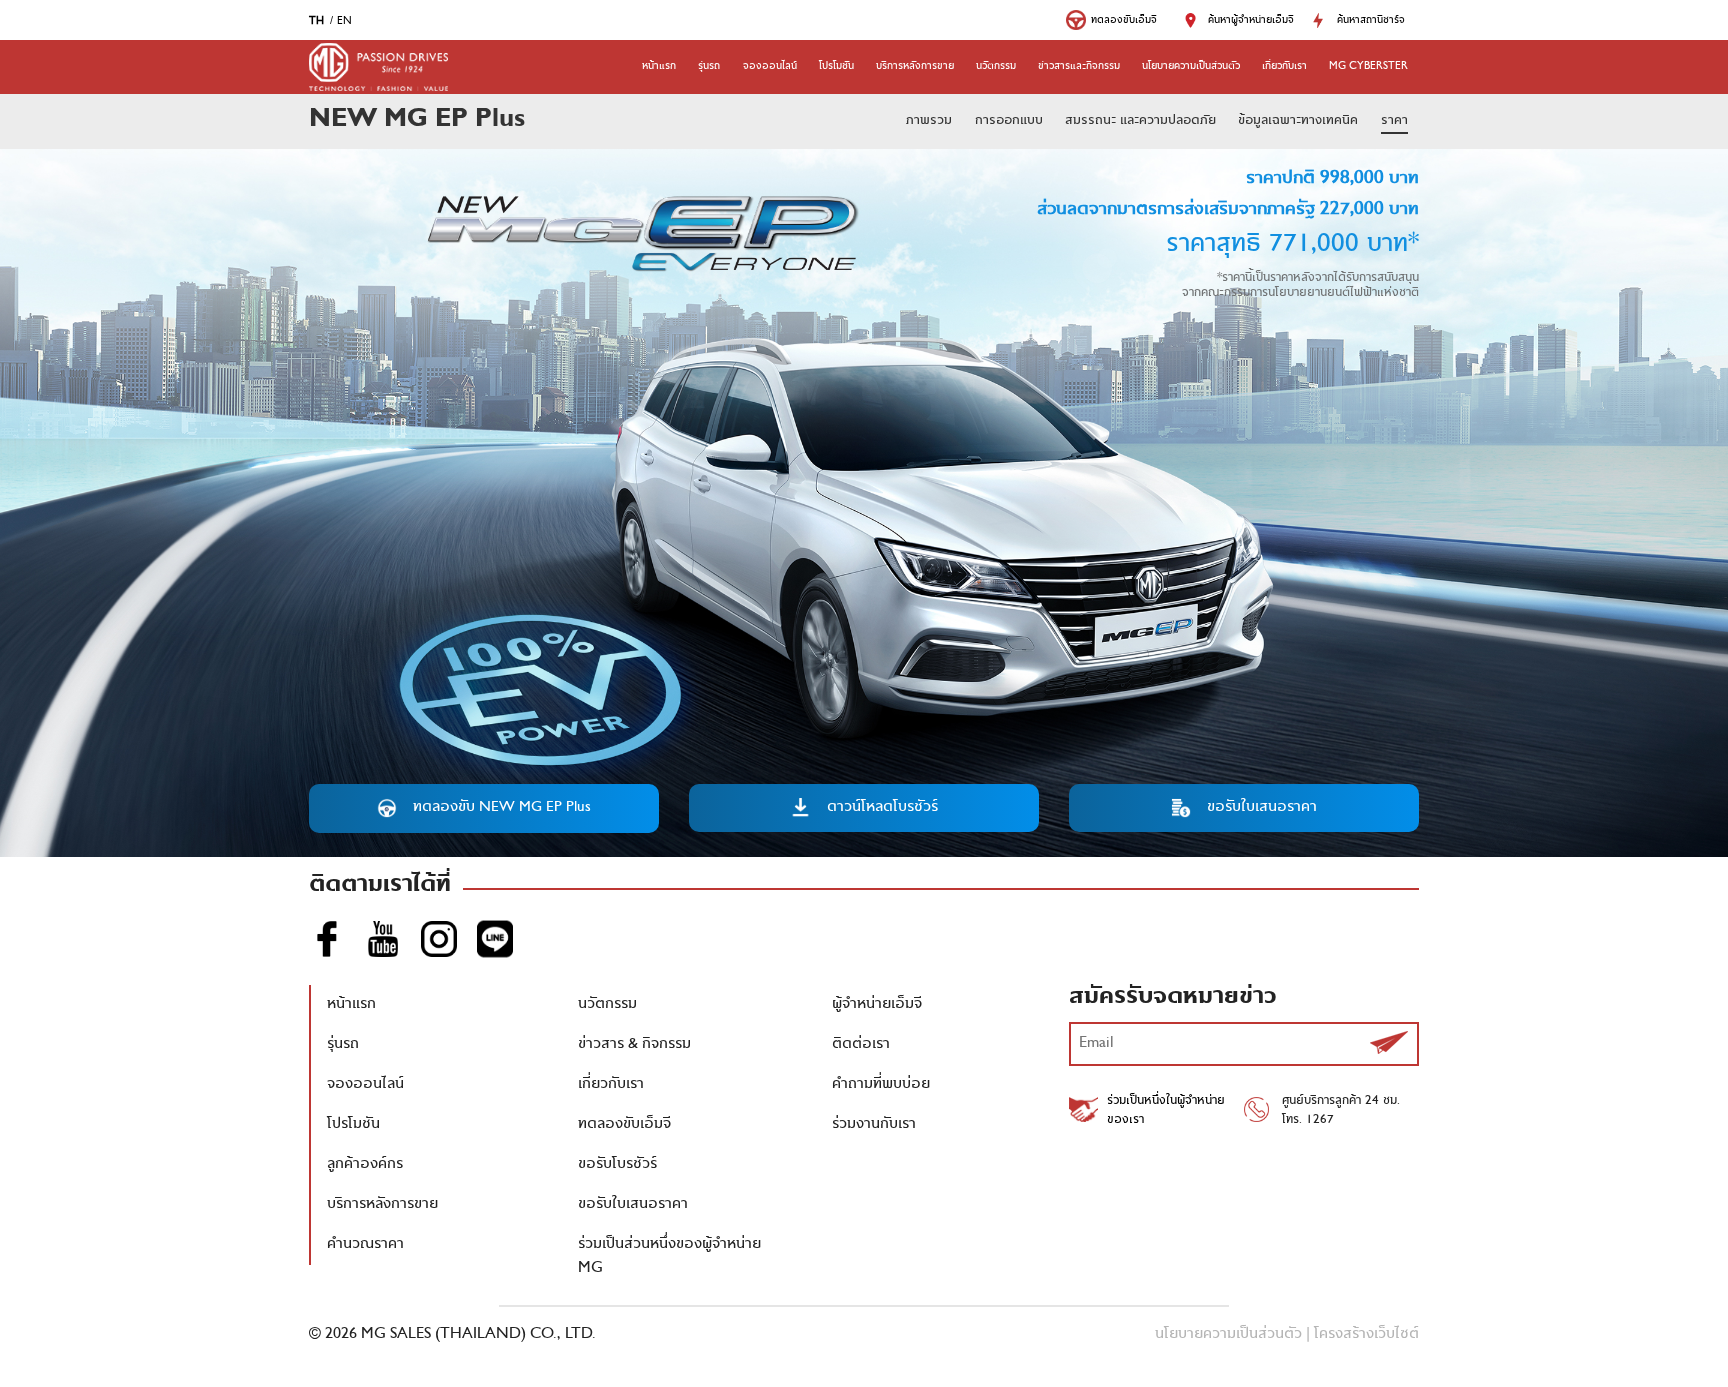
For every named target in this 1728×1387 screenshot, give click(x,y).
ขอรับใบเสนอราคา (633, 1205)
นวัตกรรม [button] (996, 67)
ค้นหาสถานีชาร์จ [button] (1371, 21)
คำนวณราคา (365, 1245)
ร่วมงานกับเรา (874, 1125)
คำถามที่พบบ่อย (881, 1085)
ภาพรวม (929, 121)
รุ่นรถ (343, 1045)
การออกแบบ (1009, 121)
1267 (1320, 1120)
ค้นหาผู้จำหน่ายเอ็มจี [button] (1251, 21)
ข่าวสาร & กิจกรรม (634, 1045)
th (316, 22)
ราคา (1394, 121)
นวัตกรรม (607, 1005)
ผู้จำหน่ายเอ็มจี (877, 1005)
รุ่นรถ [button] (709, 67)
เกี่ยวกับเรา (611, 1085)
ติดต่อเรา (861, 1045)
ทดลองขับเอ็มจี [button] (1124, 21)
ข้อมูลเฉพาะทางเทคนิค (1298, 121)
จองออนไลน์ (770, 67)
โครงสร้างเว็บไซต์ (1366, 1335)
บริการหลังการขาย (915, 67)
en (344, 22)
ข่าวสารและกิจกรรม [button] (1079, 67)
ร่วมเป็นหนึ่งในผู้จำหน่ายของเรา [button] (1166, 1111)
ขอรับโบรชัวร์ (617, 1165)
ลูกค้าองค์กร (365, 1165)
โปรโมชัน (836, 67)
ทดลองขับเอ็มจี (624, 1125)
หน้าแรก (659, 67)
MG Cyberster (1368, 67)
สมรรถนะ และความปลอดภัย (1140, 121)
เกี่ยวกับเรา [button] (1284, 67)
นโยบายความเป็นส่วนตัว (1191, 67)
